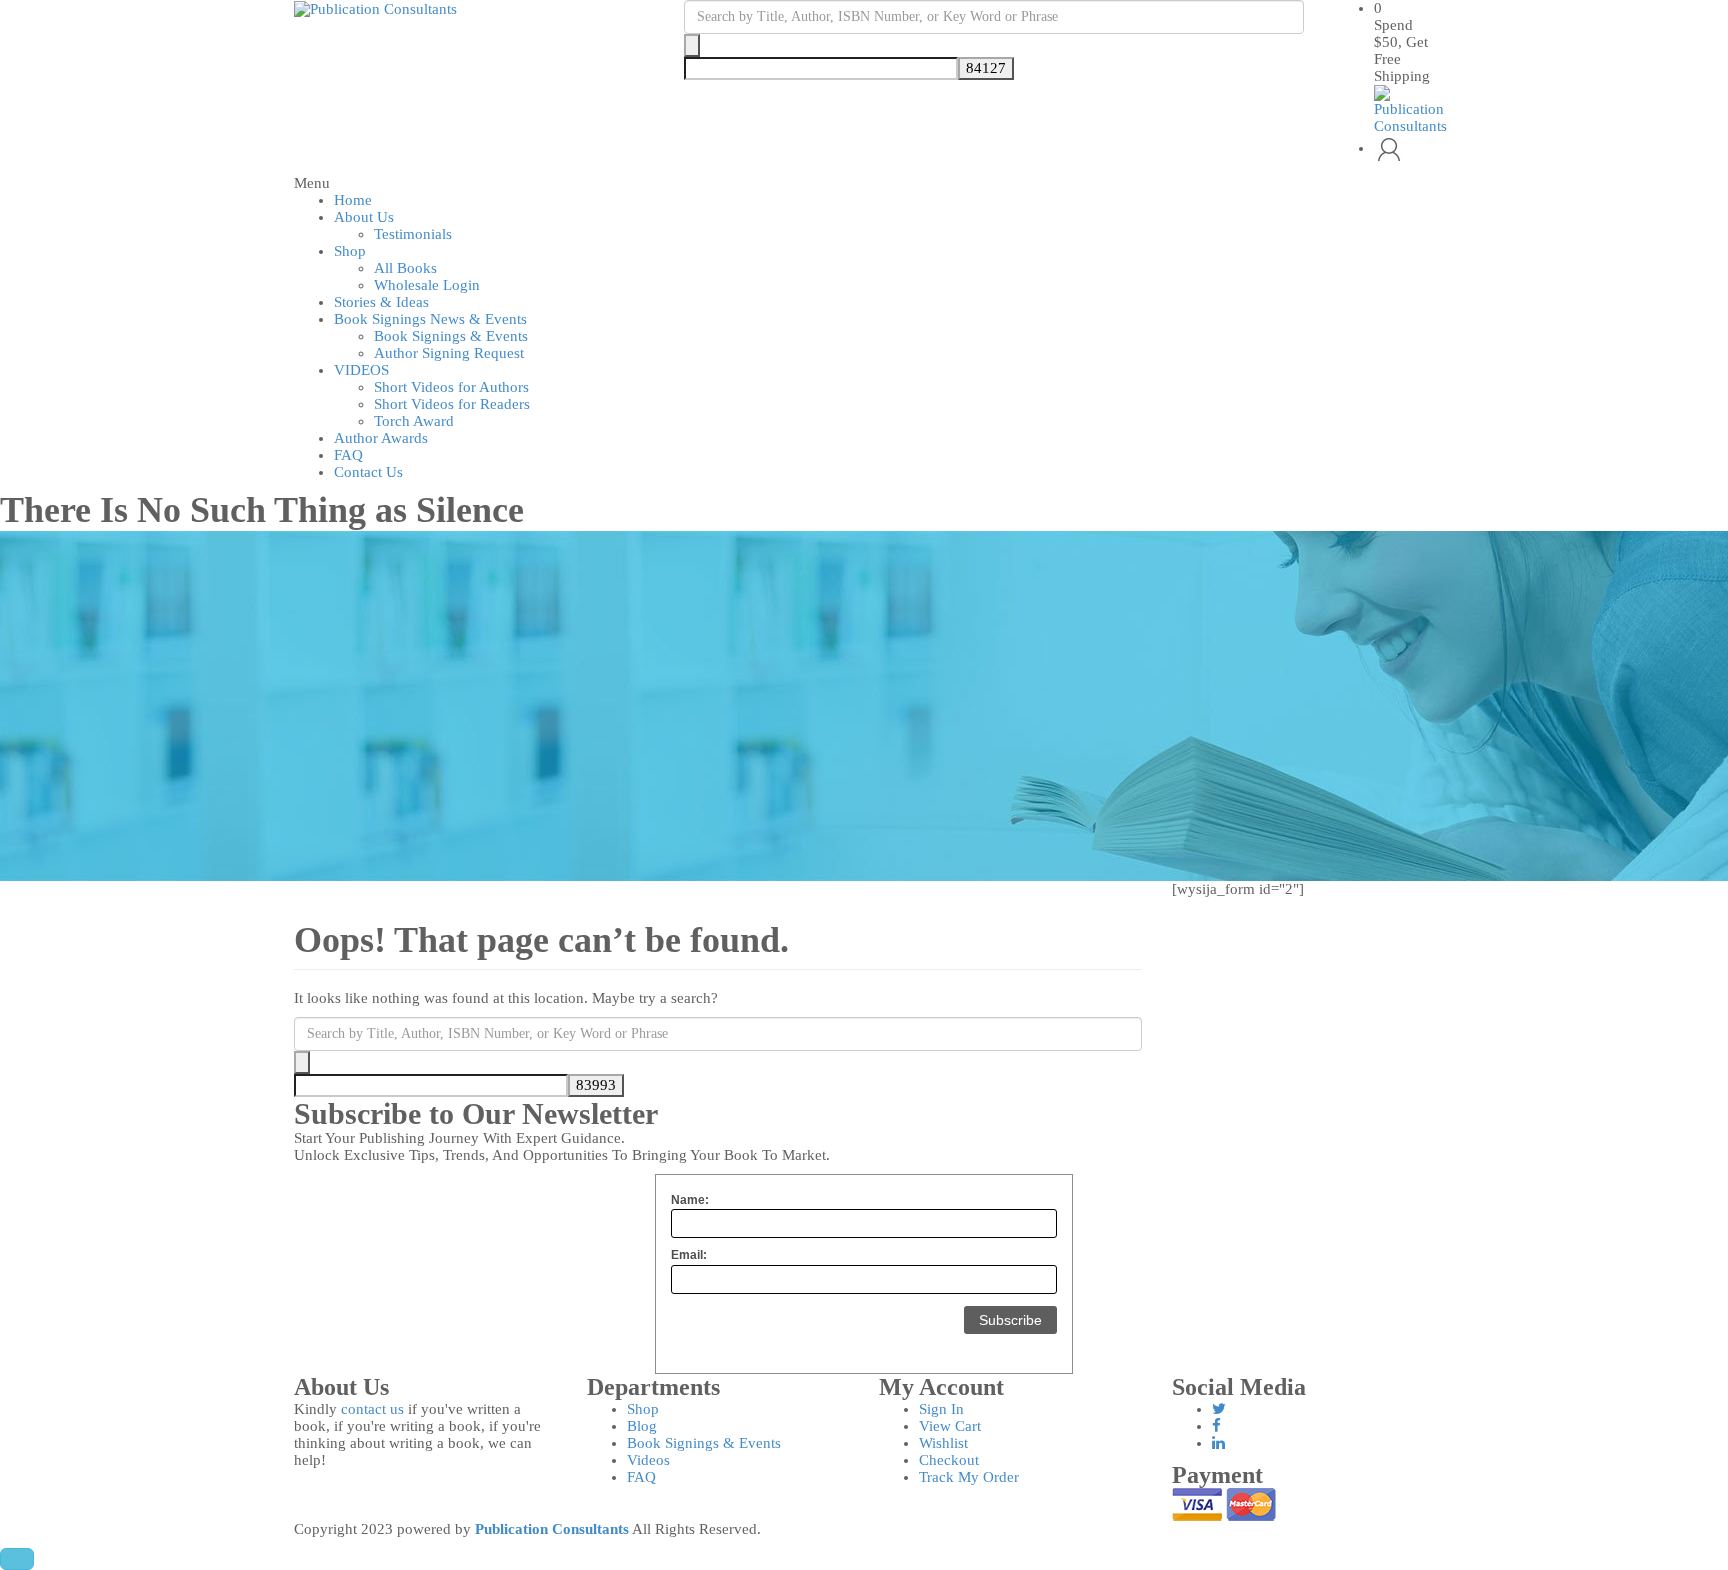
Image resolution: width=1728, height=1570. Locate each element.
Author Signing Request (449, 353)
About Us (364, 217)
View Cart (950, 1426)
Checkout (949, 1460)
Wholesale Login (427, 285)
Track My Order (969, 1477)
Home (353, 200)
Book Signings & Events (451, 336)
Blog (642, 1426)
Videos (648, 1460)
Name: (690, 1200)
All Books (405, 268)
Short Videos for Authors (451, 387)
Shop (350, 251)
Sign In (941, 1409)
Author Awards (381, 438)
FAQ (348, 455)
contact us (372, 1409)
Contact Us (368, 472)
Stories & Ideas (381, 302)
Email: (689, 1255)
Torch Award (414, 421)
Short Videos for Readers (452, 404)
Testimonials (413, 234)
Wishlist (943, 1443)
